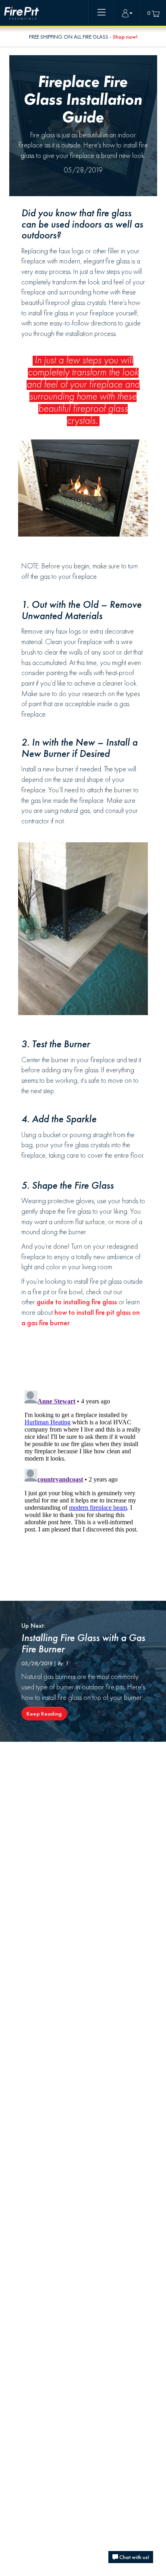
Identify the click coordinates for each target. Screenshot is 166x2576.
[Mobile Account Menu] (127, 13)
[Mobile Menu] (102, 13)
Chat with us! (134, 2557)
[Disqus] (83, 1488)
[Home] (22, 13)
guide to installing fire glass (77, 1302)
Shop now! (125, 37)
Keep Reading (44, 1714)
